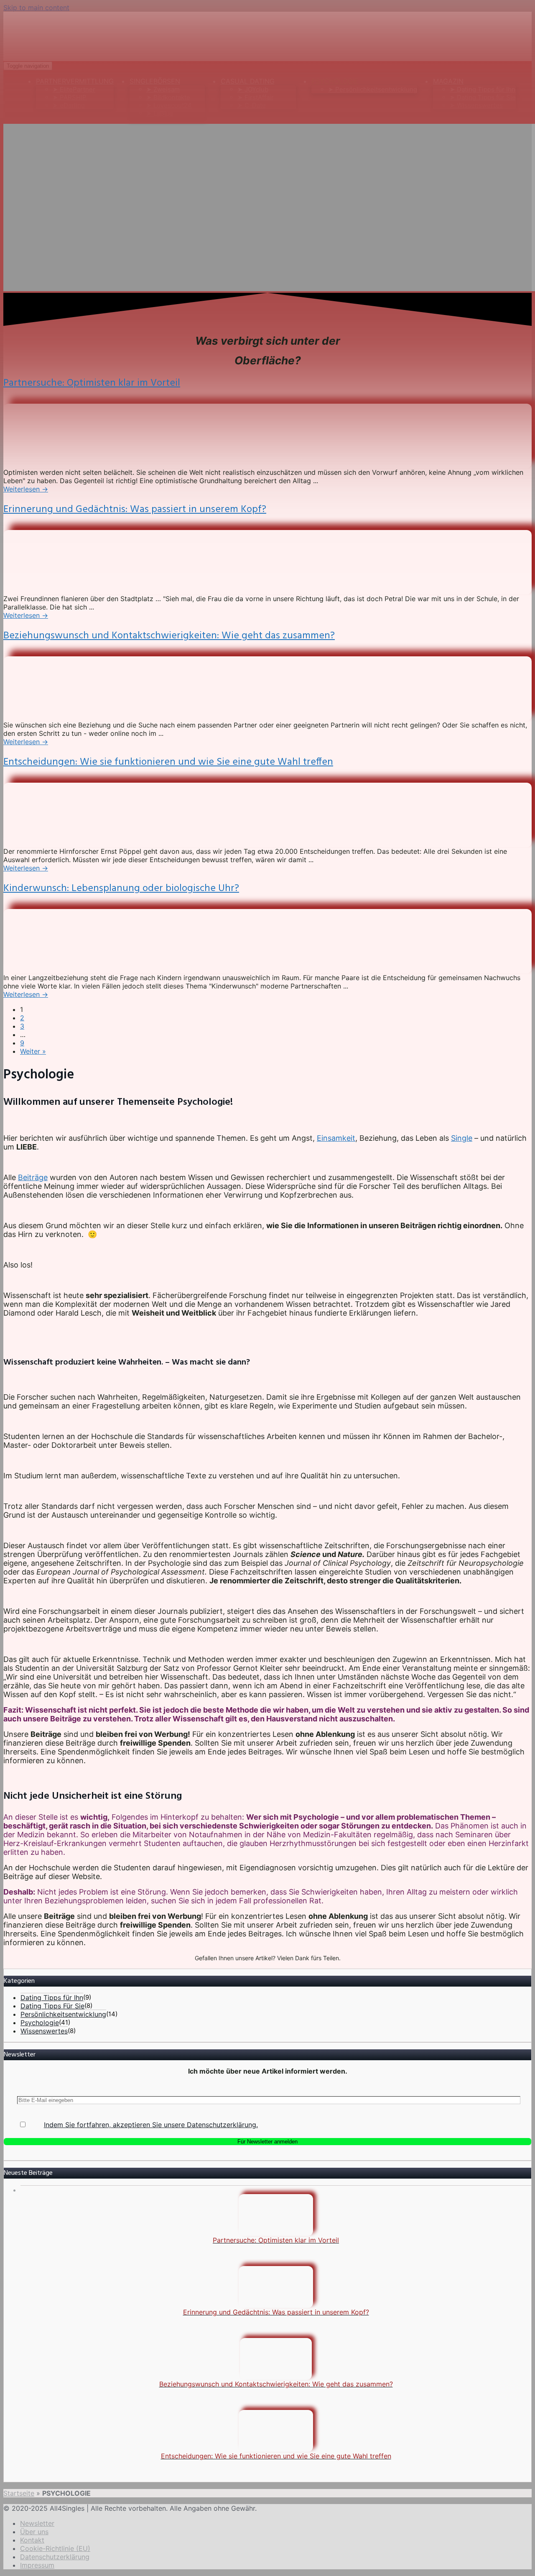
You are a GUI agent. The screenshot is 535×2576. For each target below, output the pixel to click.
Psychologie (40, 2023)
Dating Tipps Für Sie (52, 2006)
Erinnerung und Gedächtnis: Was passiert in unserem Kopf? (135, 510)
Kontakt (32, 2540)
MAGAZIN (448, 81)
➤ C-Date (252, 105)
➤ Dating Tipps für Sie (483, 97)
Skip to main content (36, 8)
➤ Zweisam (163, 89)
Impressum (37, 2565)
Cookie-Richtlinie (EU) (55, 2548)
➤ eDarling (69, 105)
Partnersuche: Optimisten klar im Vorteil (92, 383)
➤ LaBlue (160, 113)
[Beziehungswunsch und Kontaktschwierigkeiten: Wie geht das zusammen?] (66, 717)
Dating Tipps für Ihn (52, 1997)
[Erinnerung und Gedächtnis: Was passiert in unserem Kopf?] (66, 590)
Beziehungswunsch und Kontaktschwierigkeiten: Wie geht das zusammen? (169, 636)
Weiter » (33, 1051)
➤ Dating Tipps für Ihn (483, 89)
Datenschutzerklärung (55, 2557)
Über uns (34, 2532)
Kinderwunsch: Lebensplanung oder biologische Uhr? (121, 889)
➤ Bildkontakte (168, 97)
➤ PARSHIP (70, 97)
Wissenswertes (44, 2031)
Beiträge (33, 1177)
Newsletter (37, 2523)
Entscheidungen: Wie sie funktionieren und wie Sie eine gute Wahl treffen (168, 762)
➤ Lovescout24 (169, 105)
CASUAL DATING (248, 81)
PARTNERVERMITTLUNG (75, 81)
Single (462, 1138)
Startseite (19, 2493)
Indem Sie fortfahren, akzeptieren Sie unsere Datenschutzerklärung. (151, 2125)
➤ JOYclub (253, 89)
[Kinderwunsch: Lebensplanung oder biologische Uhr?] (66, 969)
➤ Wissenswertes (476, 105)
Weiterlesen (26, 489)
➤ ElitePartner (74, 89)
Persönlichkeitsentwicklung (63, 2014)
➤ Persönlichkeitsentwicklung (373, 89)
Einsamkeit (336, 1138)
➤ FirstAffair (256, 97)
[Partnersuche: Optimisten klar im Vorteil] (66, 464)
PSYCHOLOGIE (335, 81)
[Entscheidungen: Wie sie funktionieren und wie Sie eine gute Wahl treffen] (66, 843)
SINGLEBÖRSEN (155, 81)
